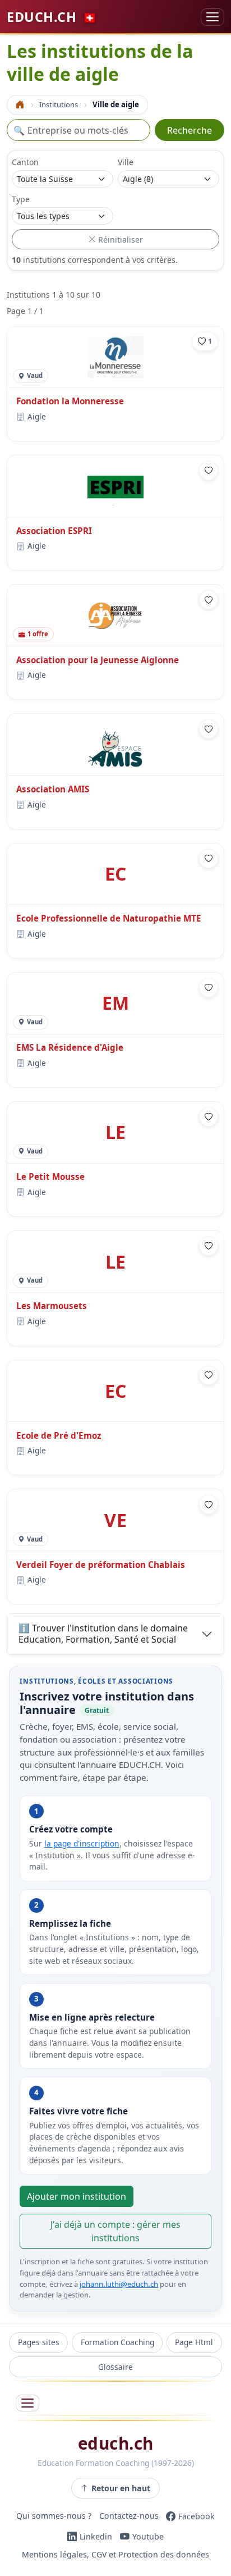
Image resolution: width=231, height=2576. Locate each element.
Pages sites (39, 2342)
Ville (126, 162)
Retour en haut (121, 2488)
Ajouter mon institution (77, 2196)
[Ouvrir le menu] (27, 2403)
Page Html (194, 2342)
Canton (25, 162)
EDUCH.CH (52, 17)
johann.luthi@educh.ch (119, 2284)
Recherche (190, 130)
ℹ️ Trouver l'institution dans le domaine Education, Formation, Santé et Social (103, 1633)
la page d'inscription (82, 1843)
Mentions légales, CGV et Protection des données (115, 2554)
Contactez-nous (129, 2516)
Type (21, 199)
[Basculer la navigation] (212, 17)
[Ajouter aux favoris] (209, 471)
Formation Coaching (117, 2342)
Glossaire (115, 2367)
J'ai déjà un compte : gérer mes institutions (115, 2231)
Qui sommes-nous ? (54, 2516)
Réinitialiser (119, 240)
